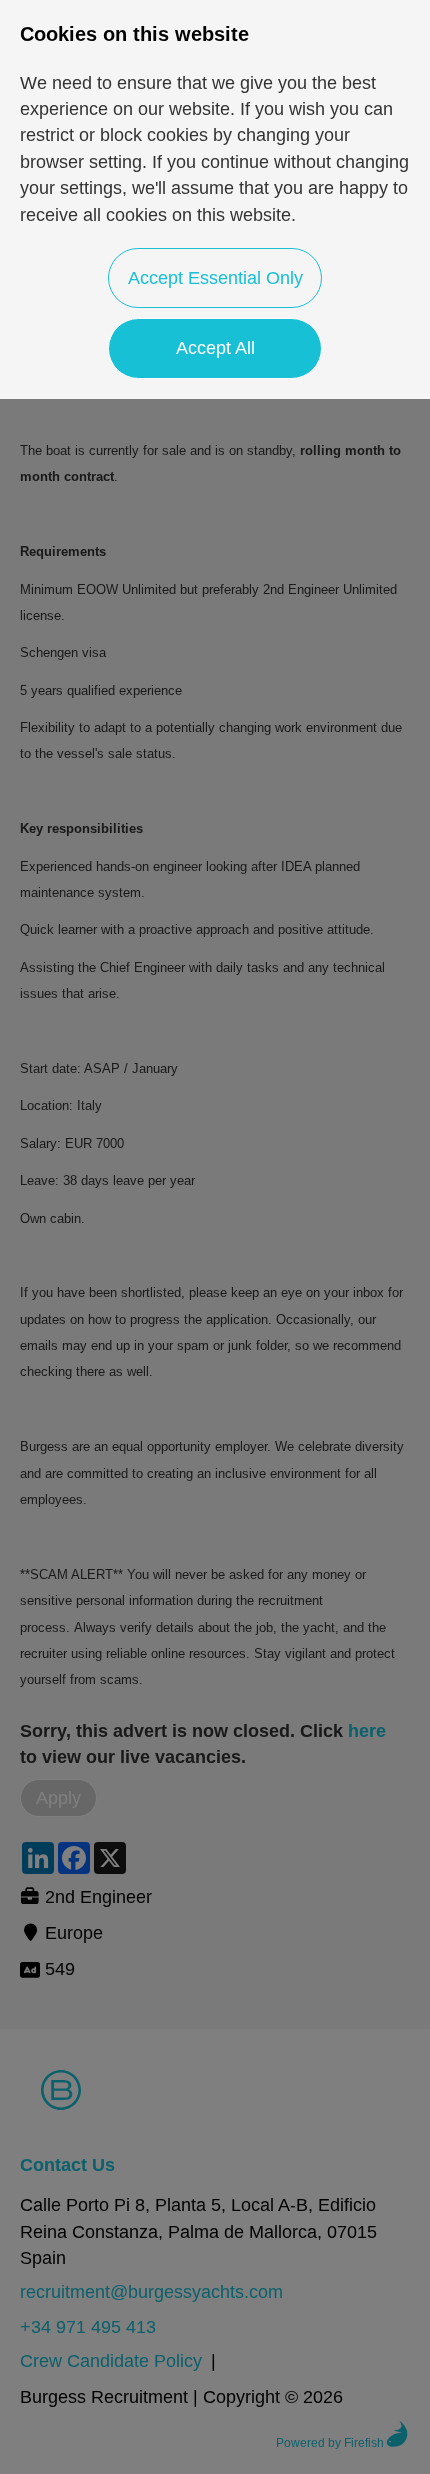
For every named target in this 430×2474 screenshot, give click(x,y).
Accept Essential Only (215, 278)
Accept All (215, 348)
